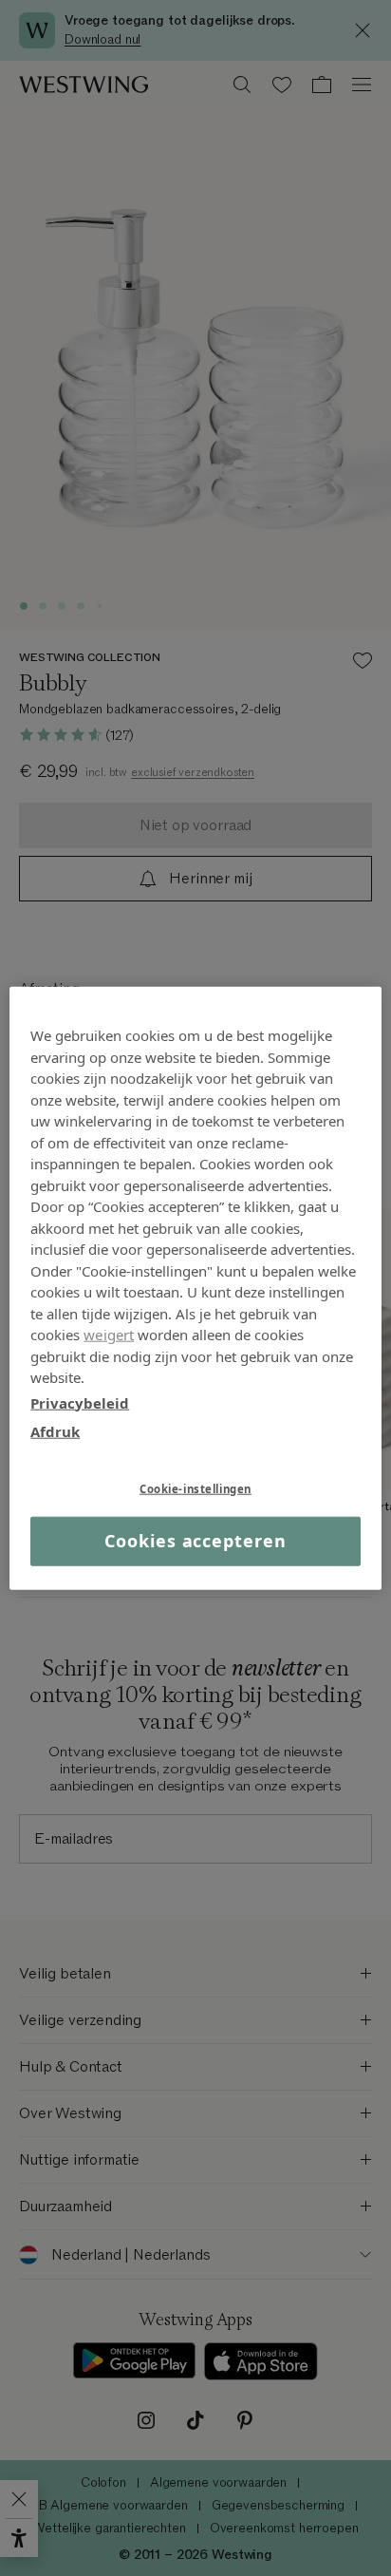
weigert (109, 1335)
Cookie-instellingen (195, 1488)
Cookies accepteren (195, 1541)
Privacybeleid (80, 1402)
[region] (195, 1288)
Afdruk (55, 1431)
